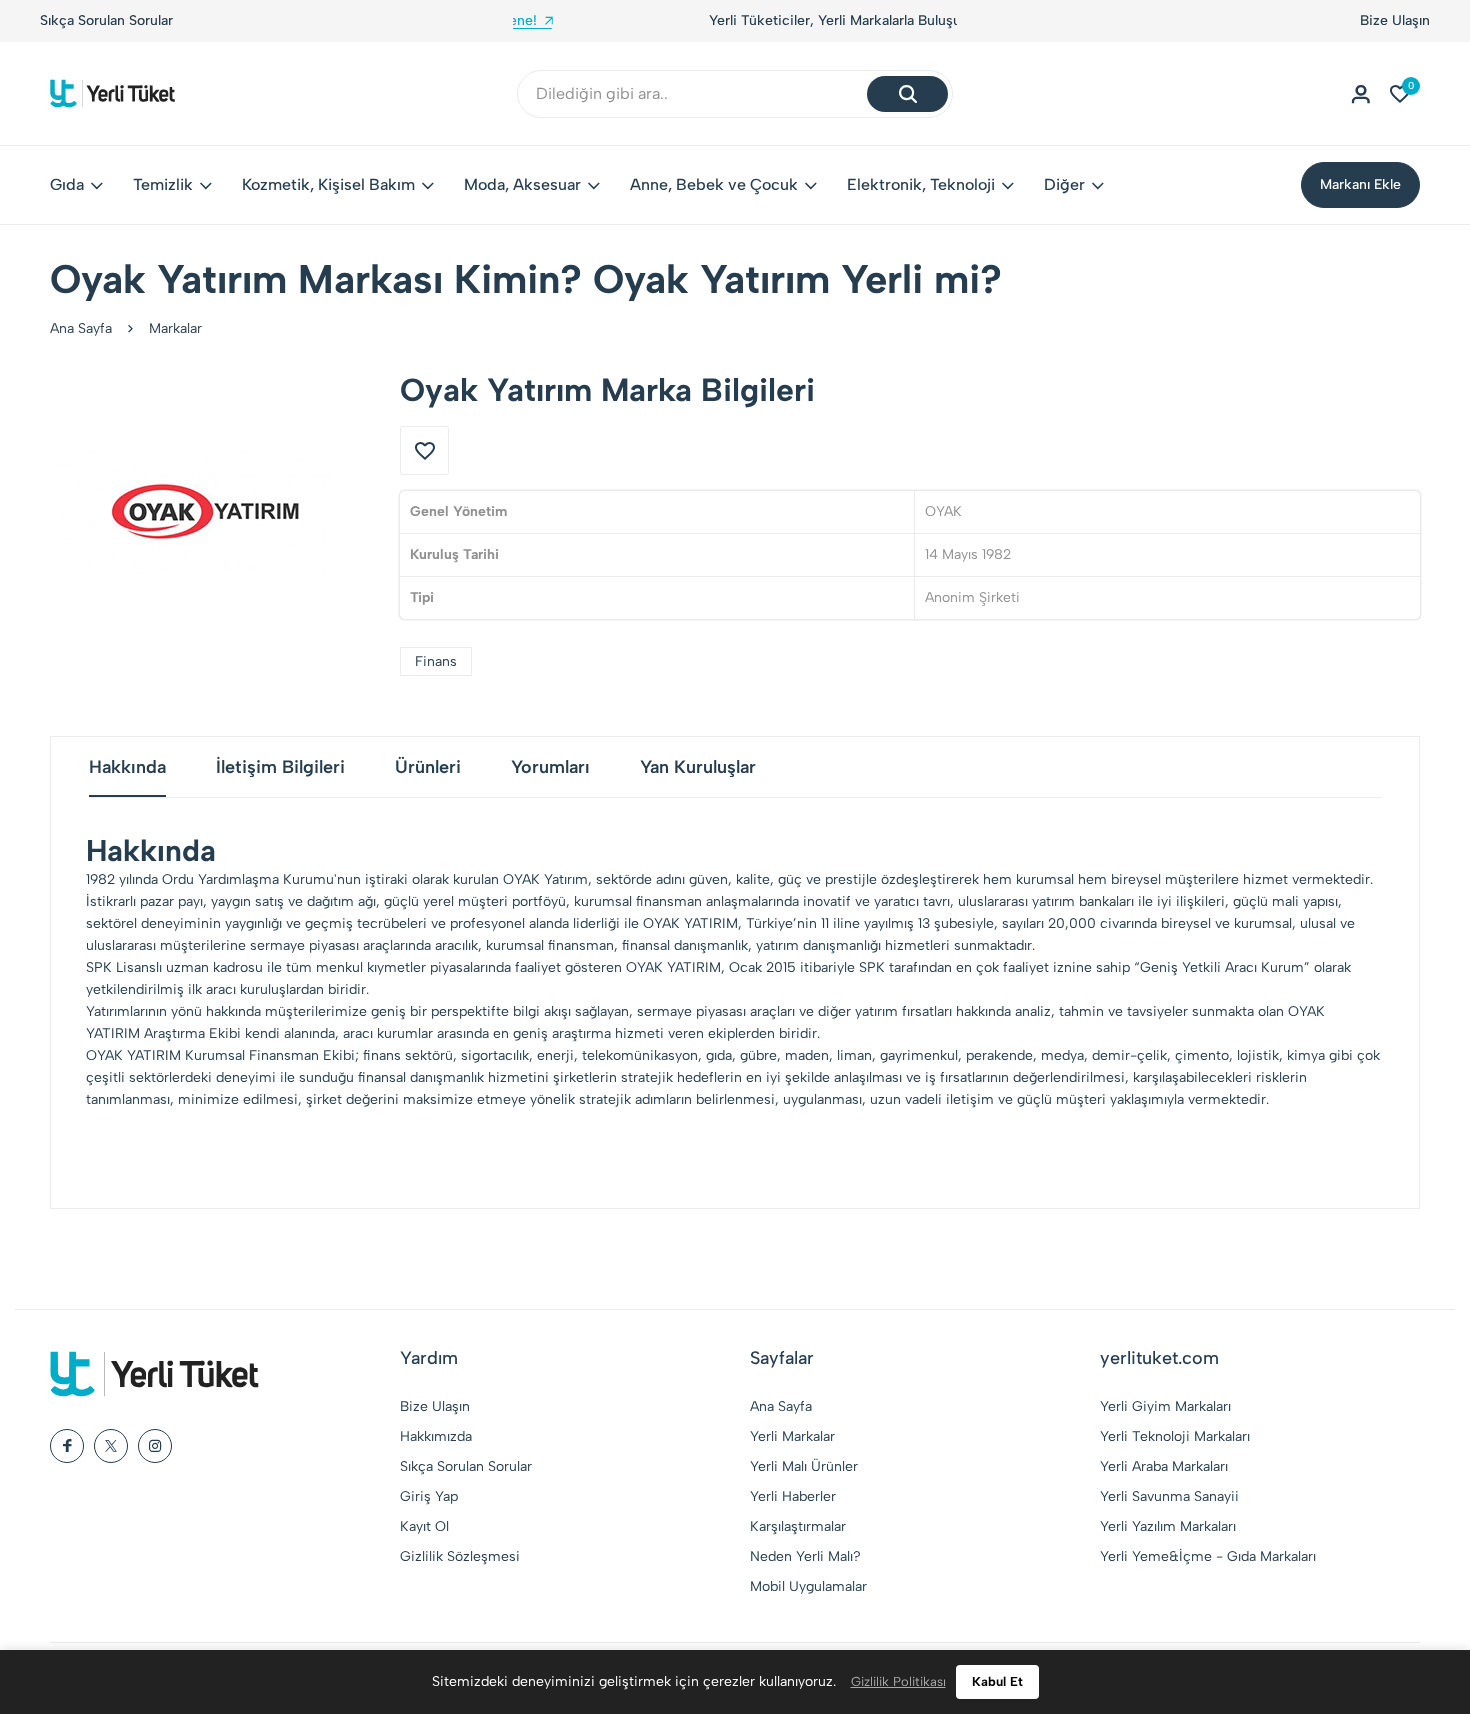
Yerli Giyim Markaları (1165, 1406)
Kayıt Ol (424, 1526)
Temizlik (163, 184)
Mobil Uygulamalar (808, 1586)
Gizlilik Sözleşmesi (460, 1556)
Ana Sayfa (81, 328)
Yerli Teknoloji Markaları (1175, 1436)
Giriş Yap (429, 1496)
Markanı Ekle (1360, 184)
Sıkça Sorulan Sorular (106, 20)
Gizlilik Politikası (898, 1681)
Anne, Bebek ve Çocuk (714, 184)
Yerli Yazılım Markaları (1168, 1526)
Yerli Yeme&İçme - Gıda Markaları (1208, 1556)
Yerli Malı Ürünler (804, 1466)
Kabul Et (997, 1681)
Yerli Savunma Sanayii (1169, 1496)
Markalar (175, 328)
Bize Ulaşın (1395, 20)
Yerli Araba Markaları (1164, 1466)
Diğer (1064, 184)
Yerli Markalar (792, 1436)
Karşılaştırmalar (798, 1526)
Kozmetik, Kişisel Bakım (328, 184)
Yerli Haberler (793, 1496)
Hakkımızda (436, 1436)
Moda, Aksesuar (522, 184)
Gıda (67, 184)
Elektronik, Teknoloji (921, 184)
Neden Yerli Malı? (805, 1556)
